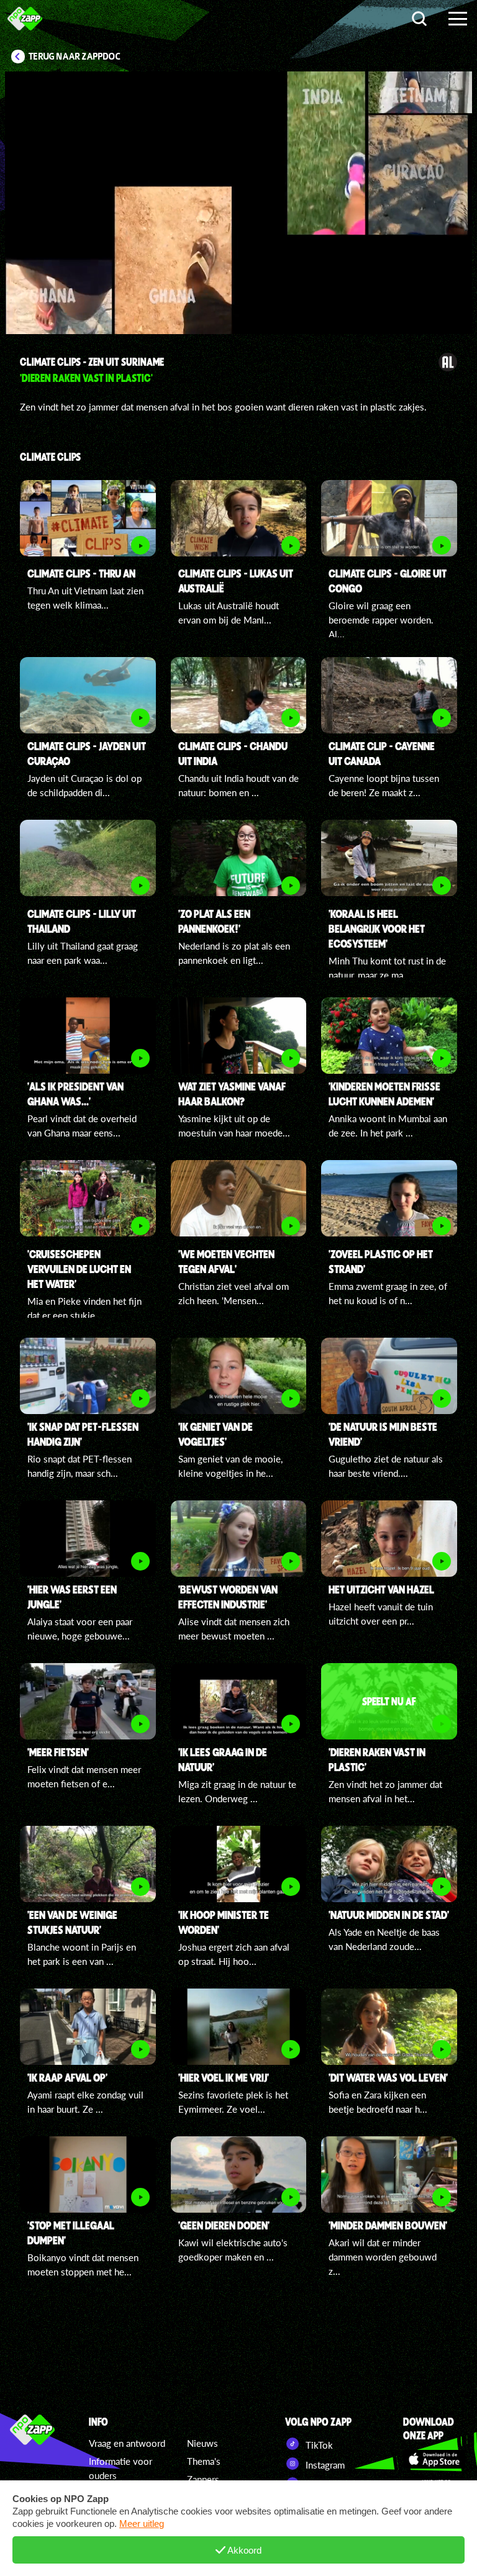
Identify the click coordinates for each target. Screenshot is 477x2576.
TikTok (318, 2445)
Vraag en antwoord (127, 2443)
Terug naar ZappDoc (75, 57)
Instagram (324, 2465)
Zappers (203, 2479)
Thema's (204, 2461)
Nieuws (202, 2443)
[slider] (243, 281)
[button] (238, 203)
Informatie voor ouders (120, 2468)
